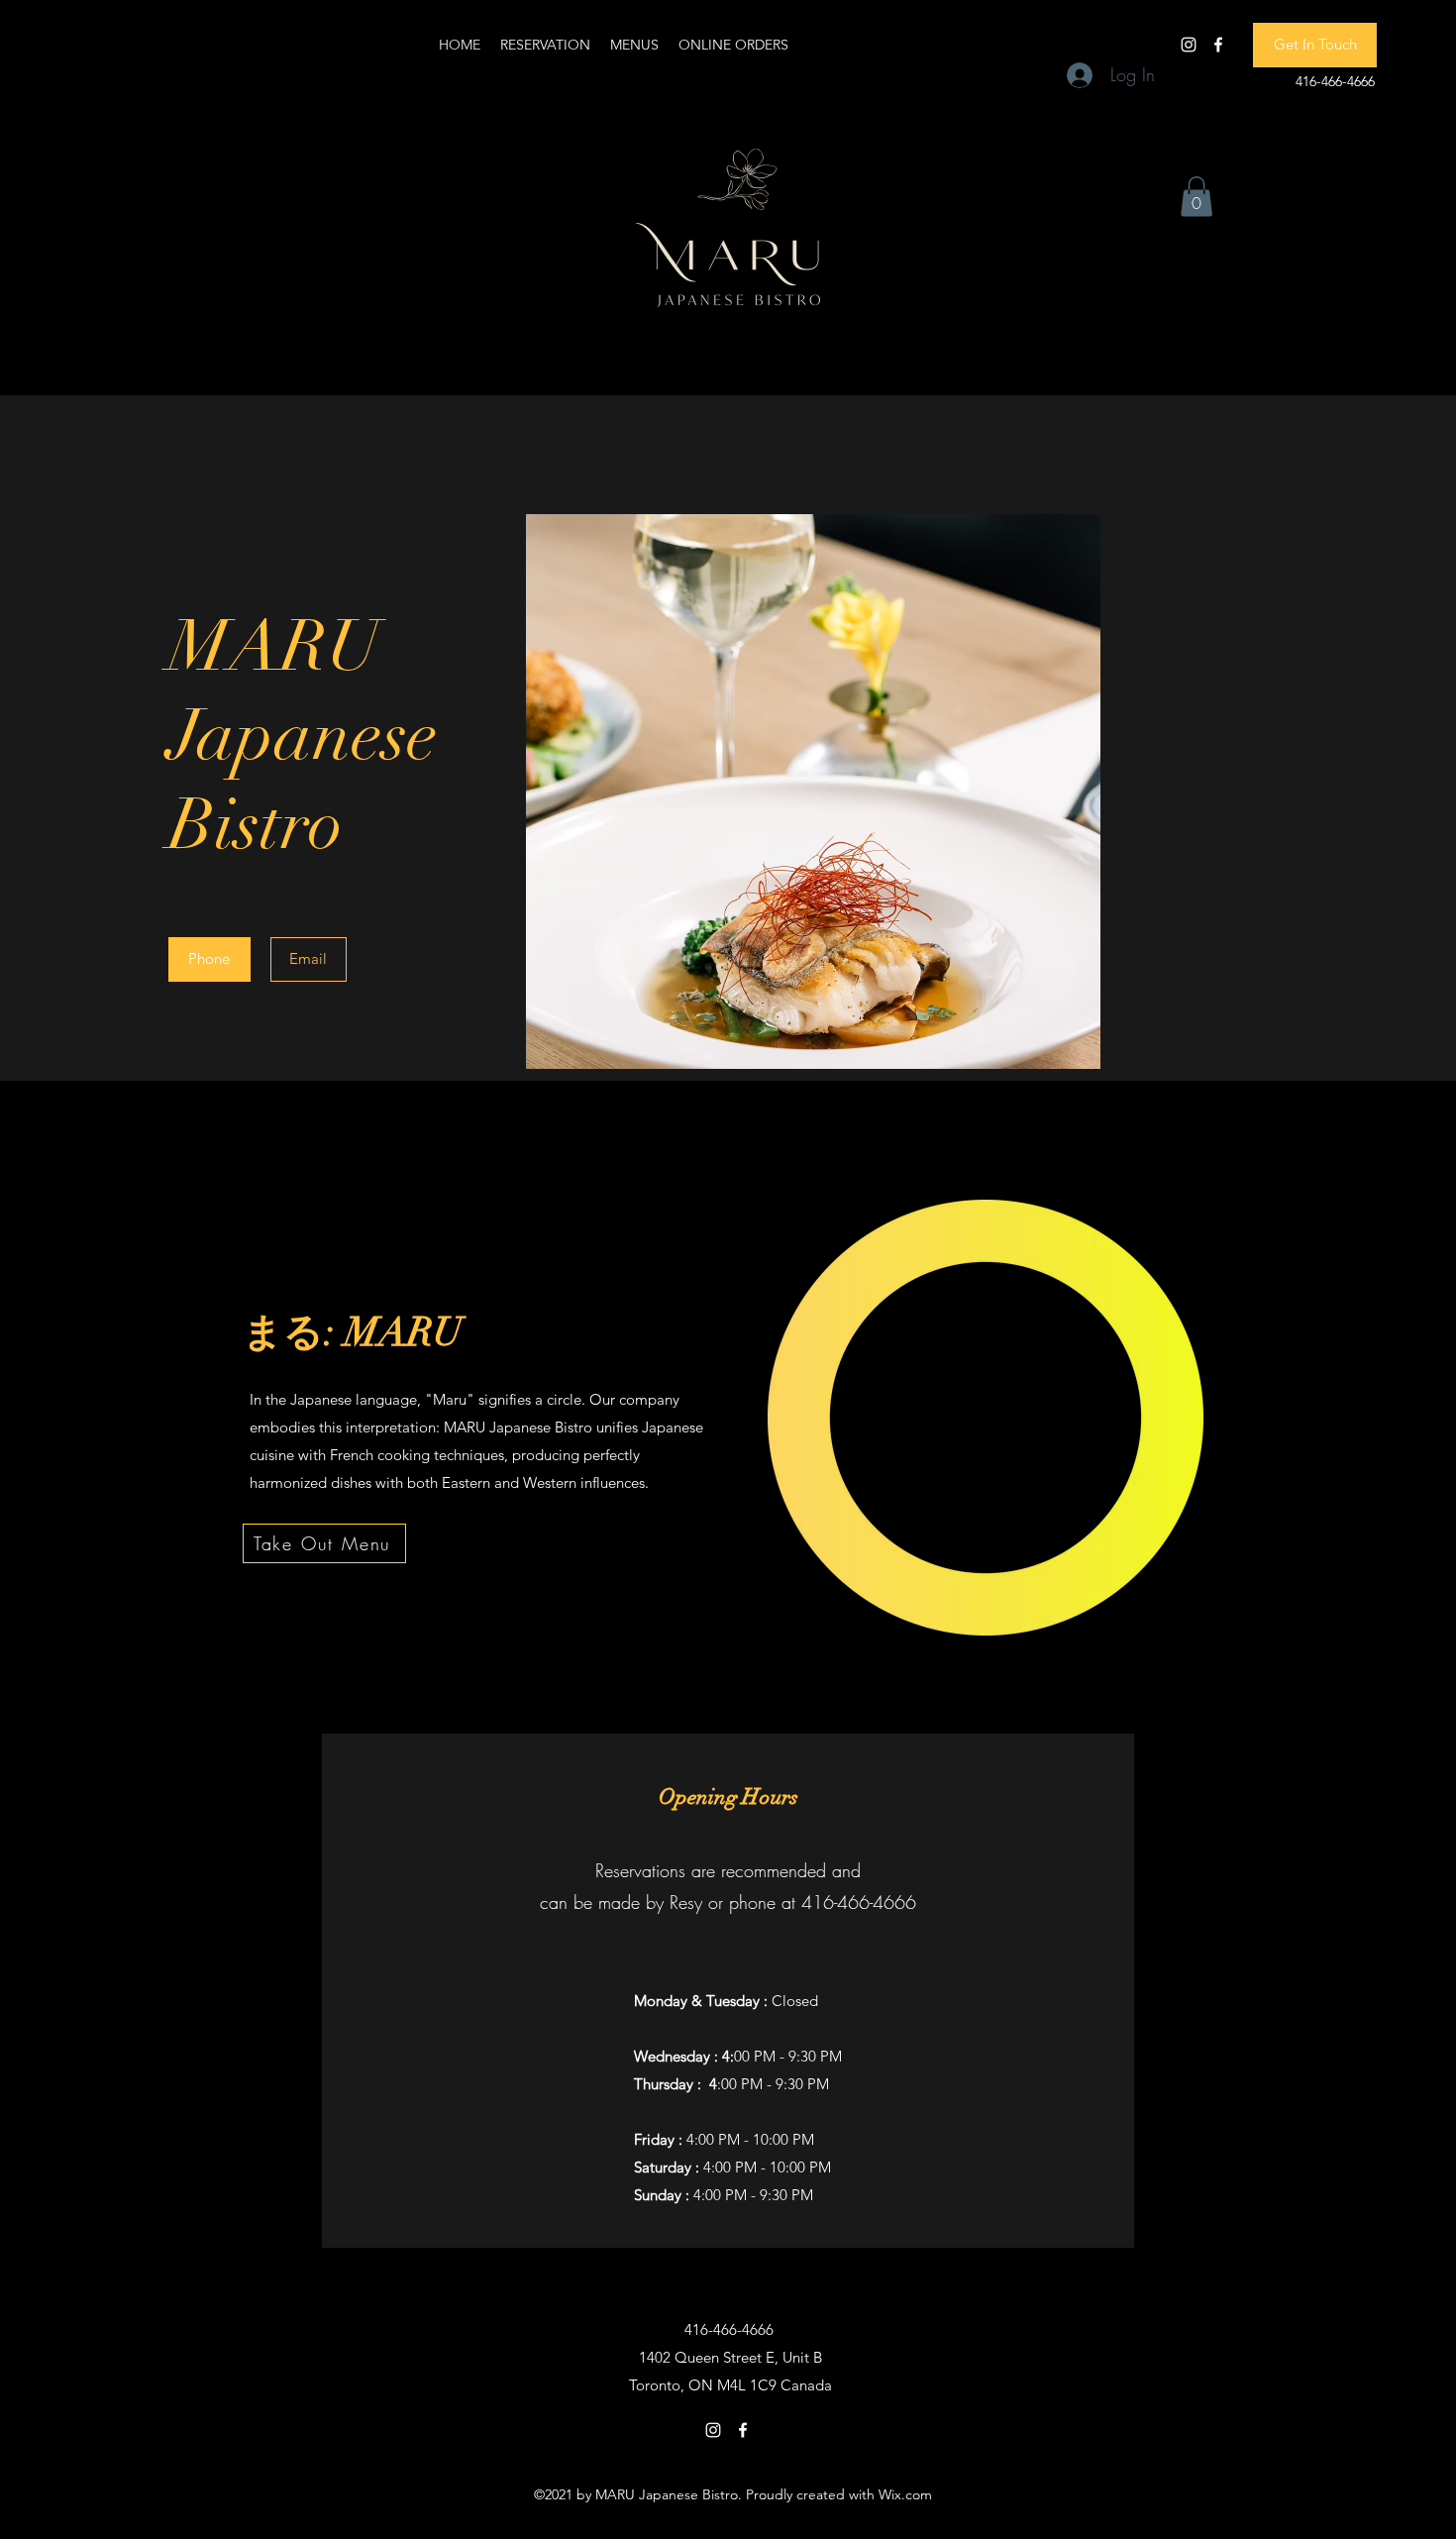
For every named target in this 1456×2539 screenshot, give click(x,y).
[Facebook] (1218, 45)
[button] (1315, 45)
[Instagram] (1189, 45)
